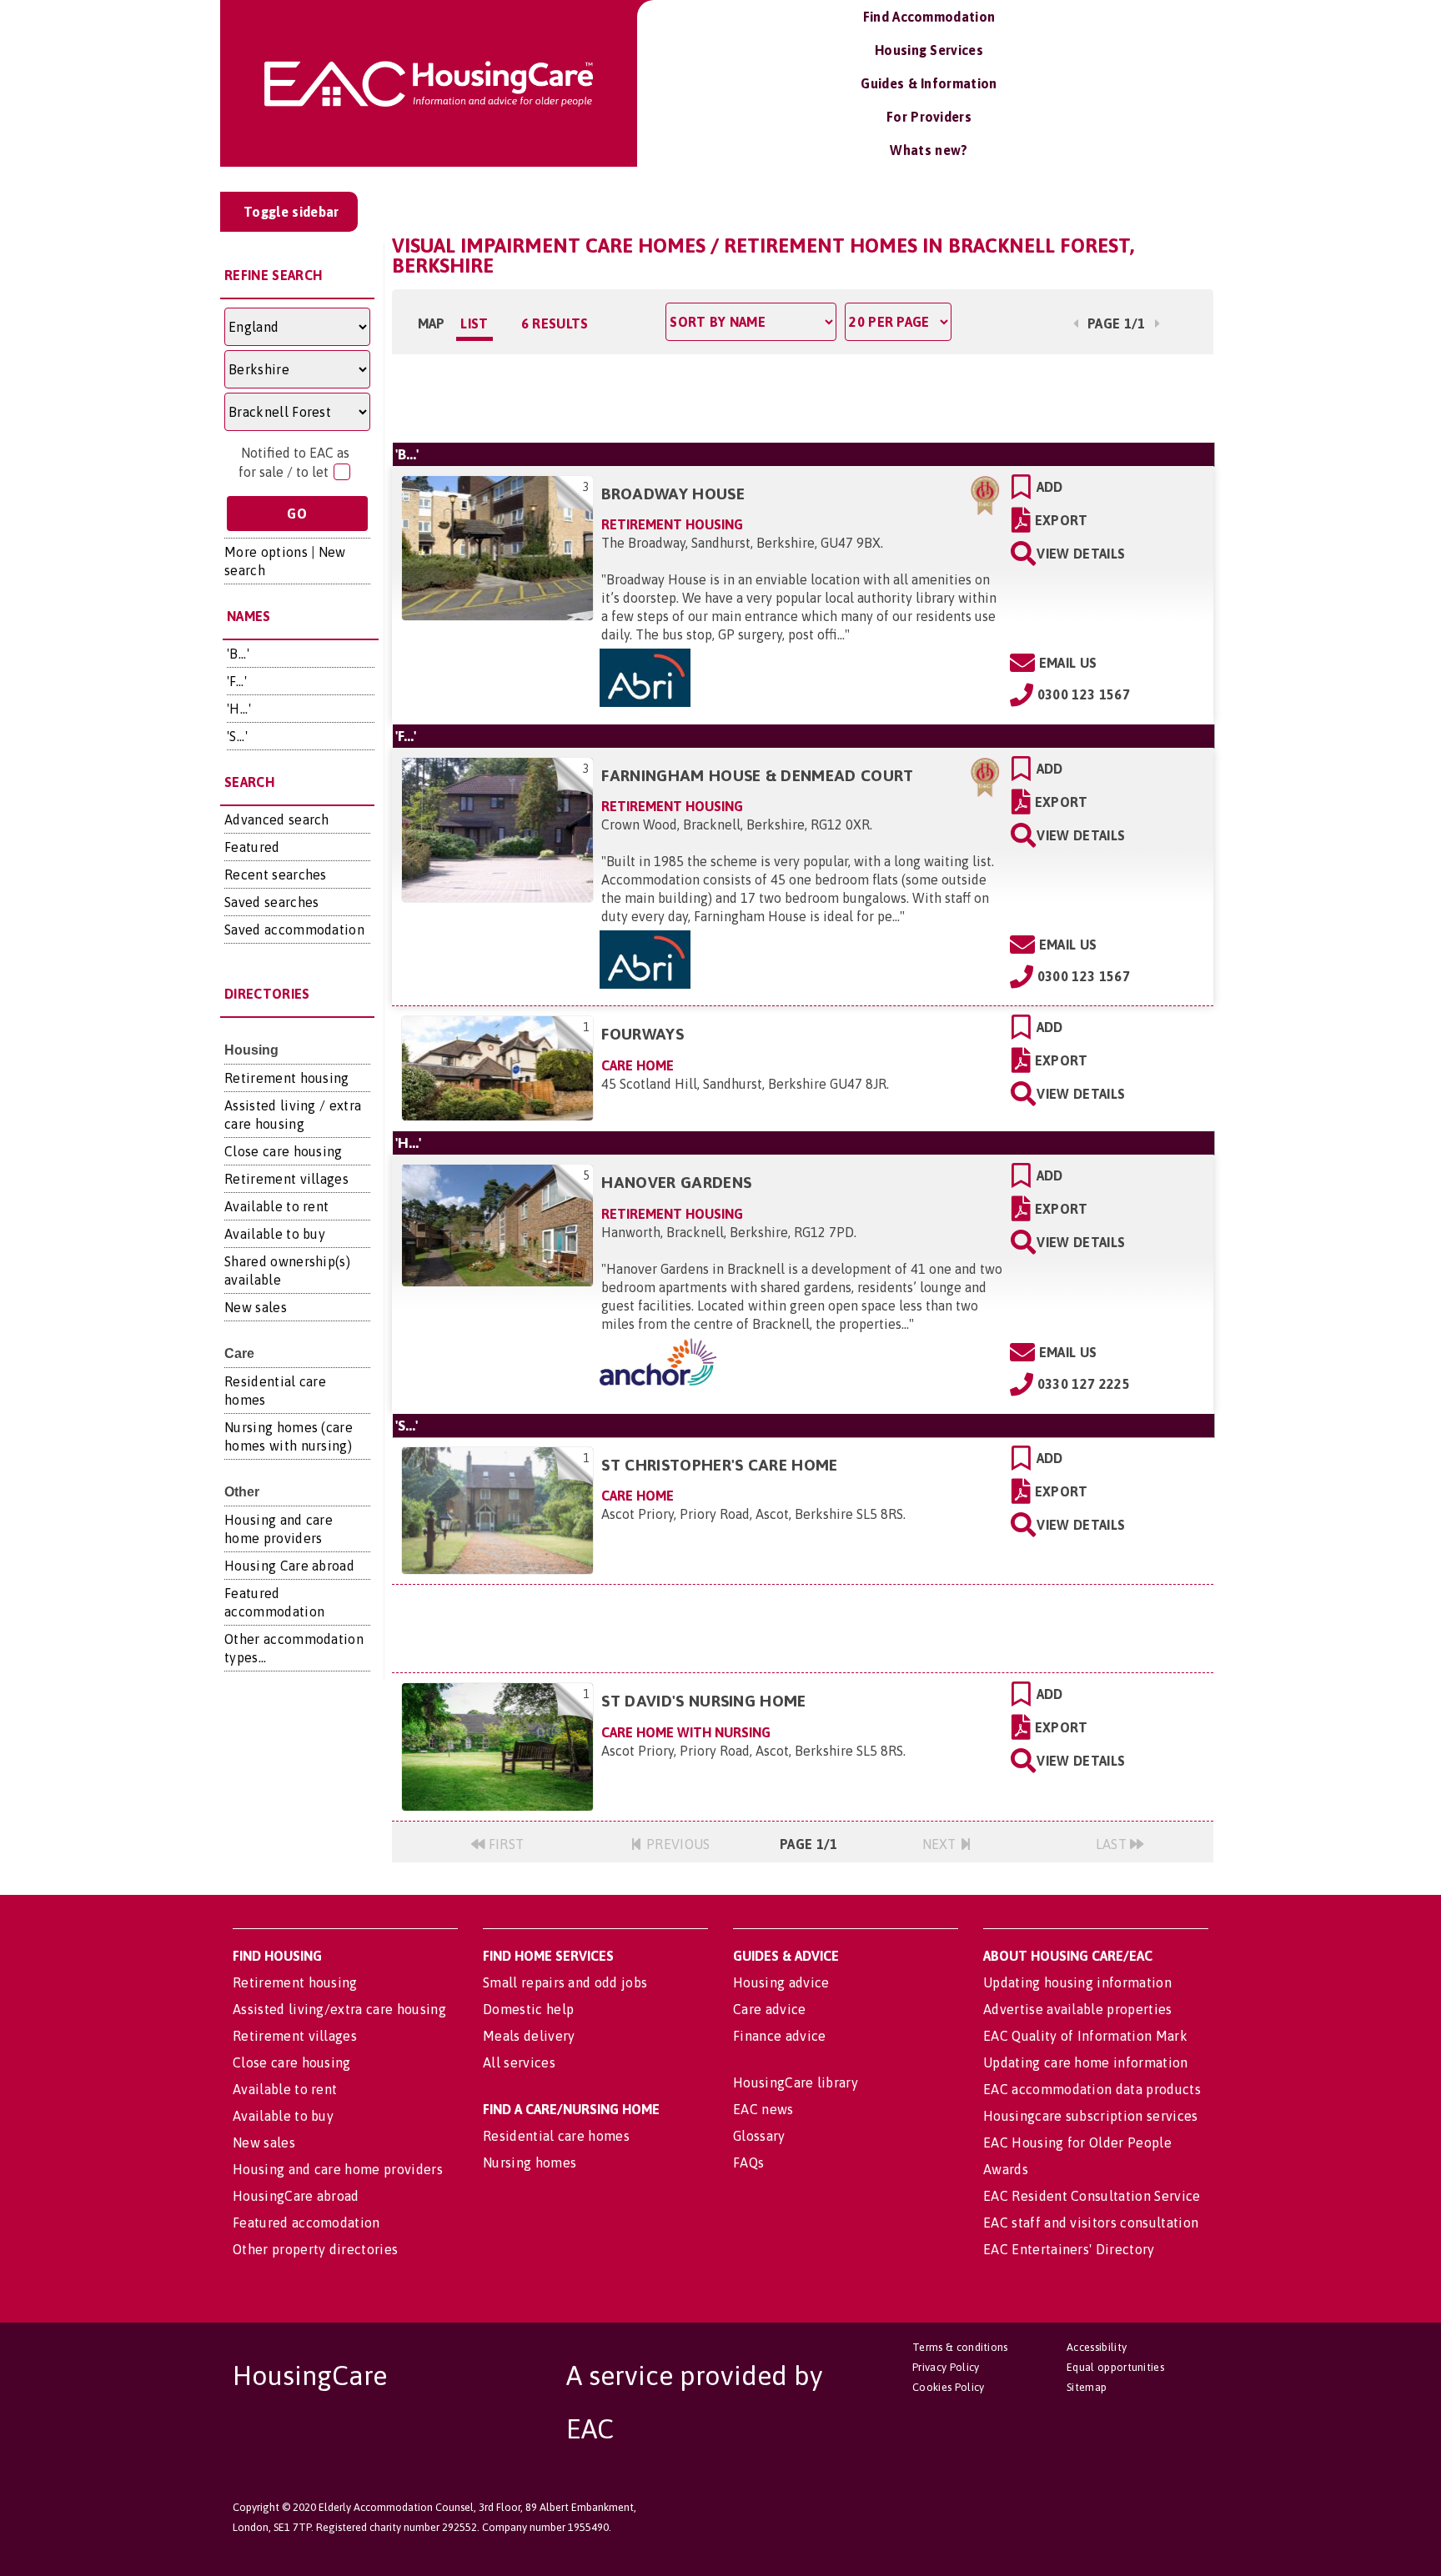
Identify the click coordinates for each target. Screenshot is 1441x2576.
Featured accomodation (306, 2223)
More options (266, 552)
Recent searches (276, 875)
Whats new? (929, 150)
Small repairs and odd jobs (565, 1982)
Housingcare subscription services (1091, 2116)
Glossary (759, 2136)
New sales (256, 1307)
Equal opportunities (1115, 2367)
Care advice (770, 2009)
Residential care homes (556, 2136)
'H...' (239, 709)
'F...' (237, 681)
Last (1113, 1844)
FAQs (748, 2163)
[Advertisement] (803, 396)
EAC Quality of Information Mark (1085, 2036)
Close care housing (284, 1151)
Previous (677, 1844)
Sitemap (1087, 2387)
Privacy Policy (946, 2367)
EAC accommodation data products (1092, 2089)
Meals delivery (529, 2036)
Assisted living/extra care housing (339, 2009)
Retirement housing (287, 1078)
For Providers (929, 117)
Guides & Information (929, 83)
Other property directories (315, 2249)
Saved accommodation (294, 930)
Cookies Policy (948, 2387)
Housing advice (781, 1982)
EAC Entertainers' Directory (1069, 2249)
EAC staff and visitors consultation (1091, 2223)
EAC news (763, 2109)
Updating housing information (1077, 1982)
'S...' (237, 736)
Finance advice (779, 2036)
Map (432, 323)
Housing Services (929, 50)
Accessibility (1097, 2347)
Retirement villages (286, 1179)
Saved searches (271, 902)
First (505, 1844)
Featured (252, 847)
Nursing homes (530, 2163)
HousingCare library (796, 2082)
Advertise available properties (1078, 2009)
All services (519, 2062)
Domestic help (528, 2009)
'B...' (238, 654)
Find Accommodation (929, 17)
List (474, 323)
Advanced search (277, 819)
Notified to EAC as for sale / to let (294, 462)
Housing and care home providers (338, 2169)
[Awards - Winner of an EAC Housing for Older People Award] (985, 494)
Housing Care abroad (289, 1566)
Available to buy (275, 1234)
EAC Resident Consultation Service (1092, 2196)
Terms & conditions (960, 2347)
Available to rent (276, 1206)
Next (941, 1844)
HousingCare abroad (296, 2196)
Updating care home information (1086, 2062)
